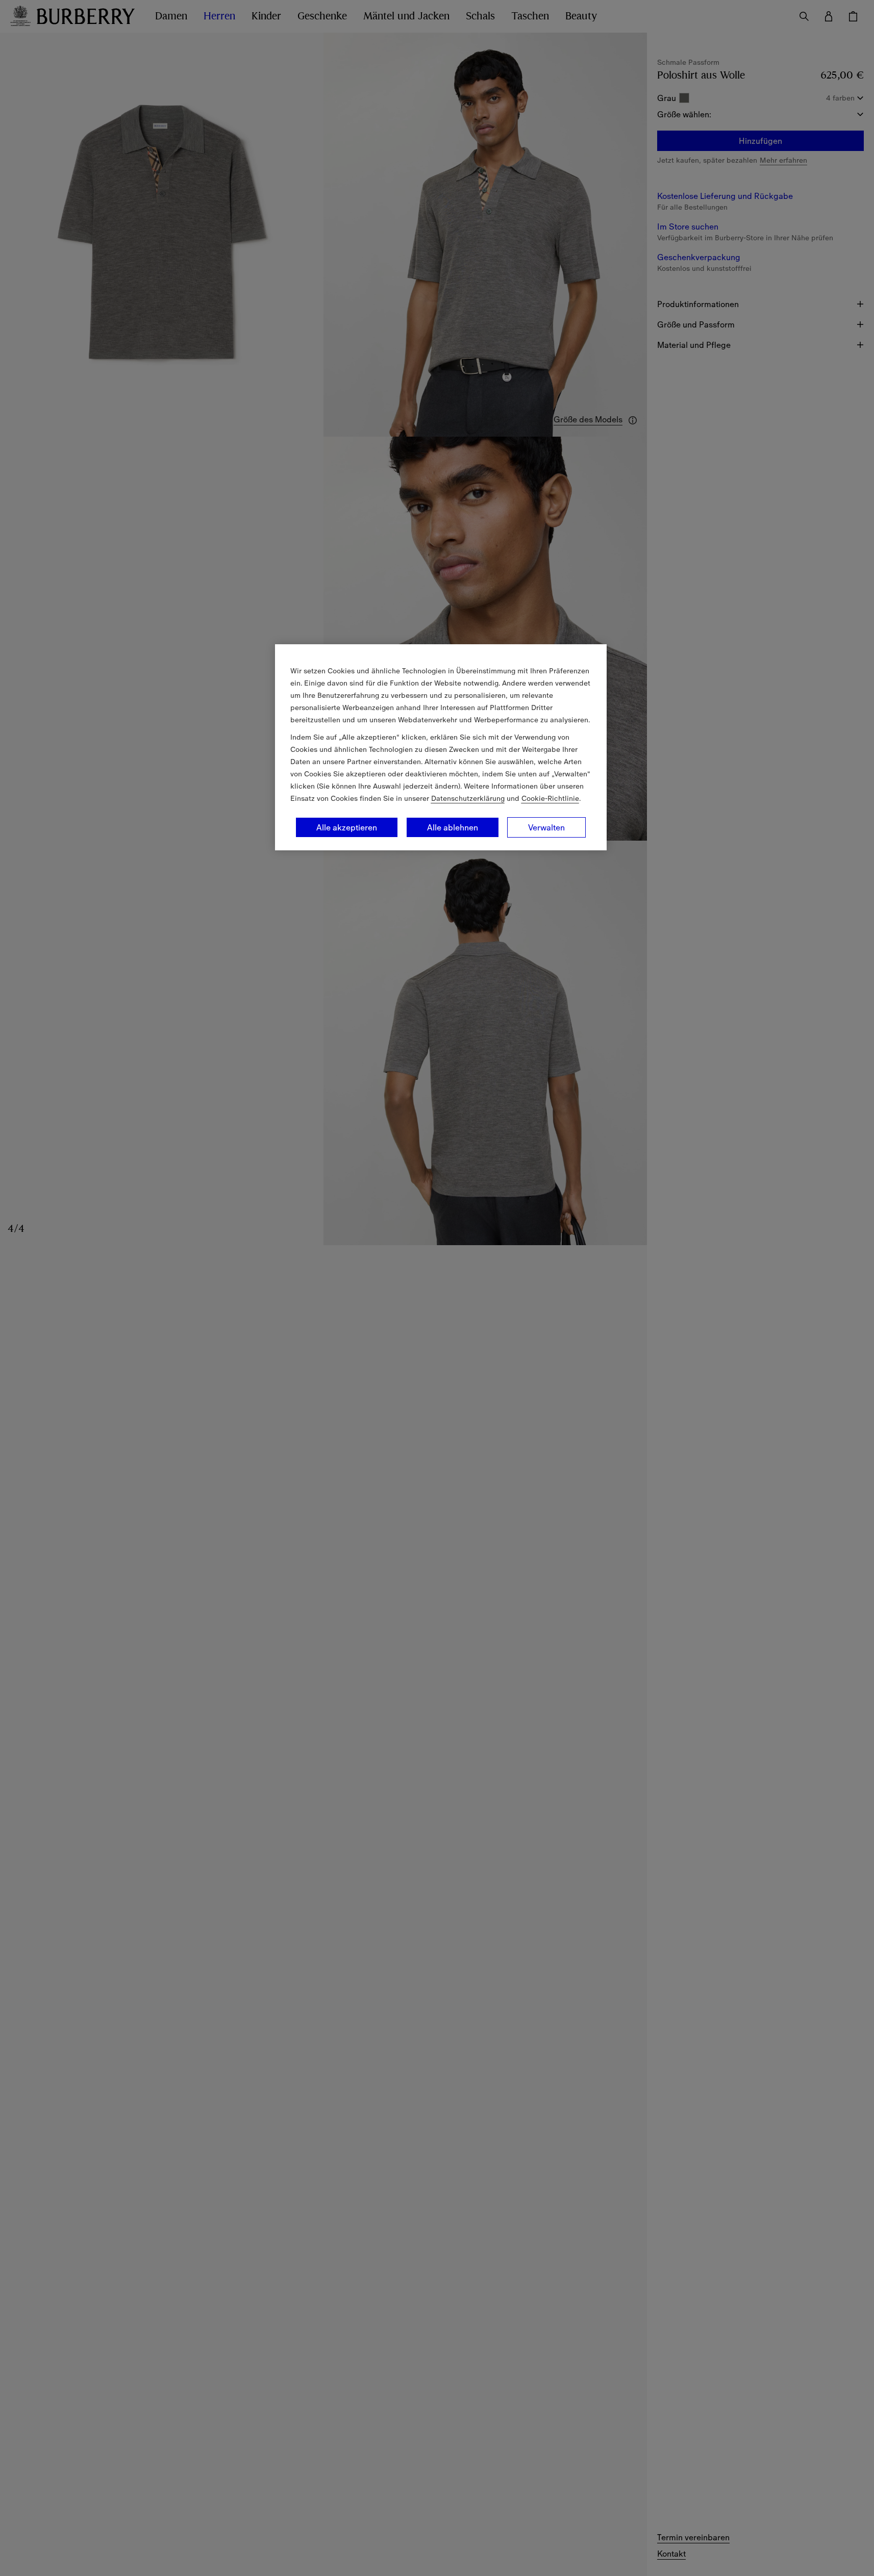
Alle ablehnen (453, 827)
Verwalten (546, 827)
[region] (441, 747)
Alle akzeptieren (347, 827)
